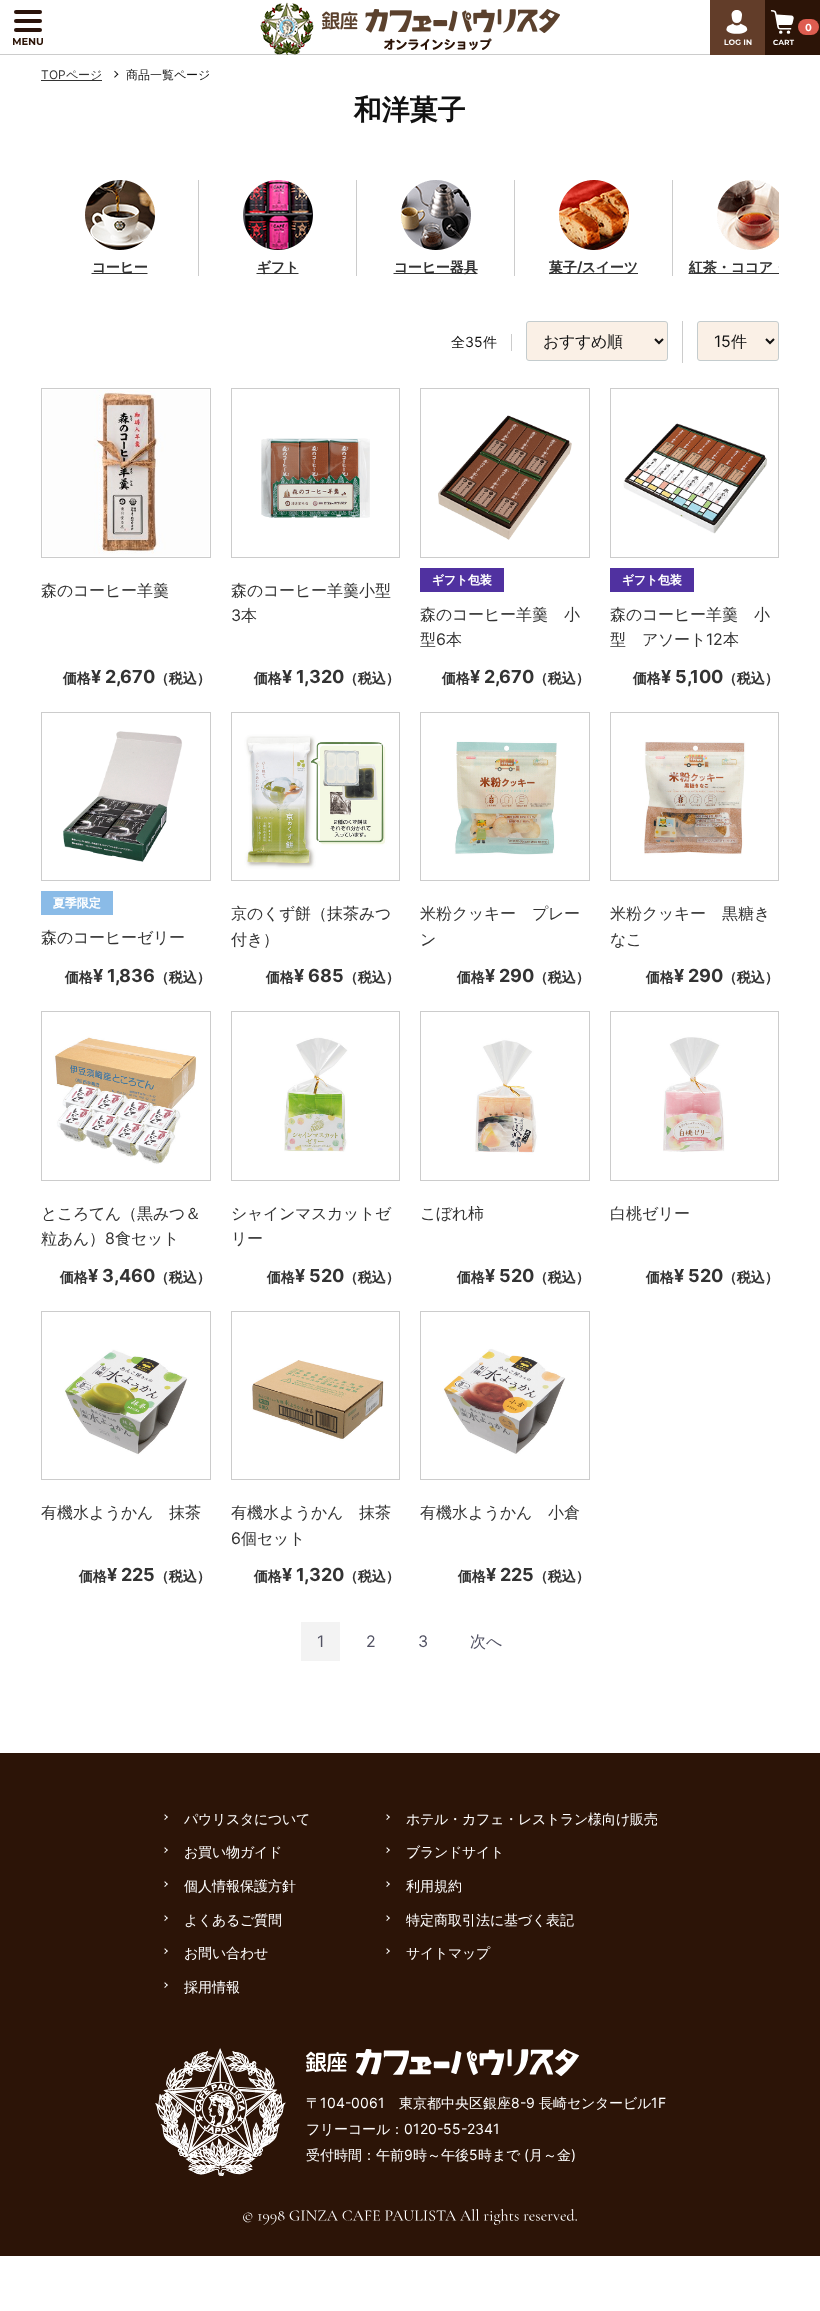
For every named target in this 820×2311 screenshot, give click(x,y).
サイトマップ (448, 1952)
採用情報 (212, 1986)
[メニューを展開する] (27, 27)
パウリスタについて (247, 1818)
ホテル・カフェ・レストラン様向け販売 (532, 1818)
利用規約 (434, 1885)
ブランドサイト (455, 1851)
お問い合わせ (226, 1952)
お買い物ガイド (233, 1851)
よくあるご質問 (233, 1919)
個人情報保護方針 (240, 1885)
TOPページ (71, 74)
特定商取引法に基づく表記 (490, 1919)
